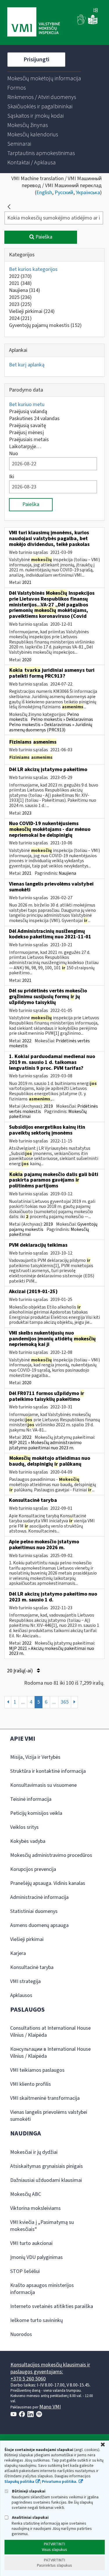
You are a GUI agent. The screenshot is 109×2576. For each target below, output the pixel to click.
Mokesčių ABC (26, 2194)
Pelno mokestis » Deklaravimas (62, 719)
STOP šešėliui (25, 2271)
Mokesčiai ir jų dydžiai (34, 2152)
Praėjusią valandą (28, 412)
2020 (27, 660)
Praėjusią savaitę (27, 426)
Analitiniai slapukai (30, 2517)
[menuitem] (44, 79)
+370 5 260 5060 (28, 2379)
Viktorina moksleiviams (35, 2208)
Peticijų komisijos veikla (36, 1813)
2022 (20, 276)
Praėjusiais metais (29, 440)
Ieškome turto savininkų (36, 2320)
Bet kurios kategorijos (33, 269)
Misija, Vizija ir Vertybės (35, 1757)
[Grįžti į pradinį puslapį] (9, 207)
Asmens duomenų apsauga (39, 1925)
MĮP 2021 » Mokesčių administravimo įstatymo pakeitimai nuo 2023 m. (45, 1445)
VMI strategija (25, 1981)
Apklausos (21, 1995)
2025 (20, 297)
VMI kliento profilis (31, 2084)
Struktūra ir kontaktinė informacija (48, 1771)
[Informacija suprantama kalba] (93, 23)
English (44, 193)
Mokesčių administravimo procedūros (51, 1855)
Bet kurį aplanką (27, 365)
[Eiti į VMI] (34, 22)
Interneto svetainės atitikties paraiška (52, 2306)
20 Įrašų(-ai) (20, 1671)
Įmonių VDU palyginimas (36, 2257)
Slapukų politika (19, 2482)
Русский (64, 193)
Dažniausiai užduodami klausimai (46, 2180)
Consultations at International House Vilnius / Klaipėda (50, 2032)
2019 (48, 1106)
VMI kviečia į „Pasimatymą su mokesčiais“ (42, 2226)
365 (65, 1702)
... (23, 1702)
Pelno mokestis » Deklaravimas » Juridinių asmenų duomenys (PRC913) (51, 727)
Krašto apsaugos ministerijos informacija (42, 2289)
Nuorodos (21, 2334)
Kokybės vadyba (28, 1841)
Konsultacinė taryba (32, 1967)
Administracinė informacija (39, 1897)
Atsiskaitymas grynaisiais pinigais (47, 2166)
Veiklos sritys (24, 1827)
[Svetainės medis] (96, 11)
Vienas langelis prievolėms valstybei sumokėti (49, 2116)
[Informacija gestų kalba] (82, 23)
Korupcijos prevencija (33, 1869)
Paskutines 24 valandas (34, 419)
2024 (20, 318)
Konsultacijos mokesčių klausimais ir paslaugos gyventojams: (50, 2368)
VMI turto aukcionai (31, 2243)
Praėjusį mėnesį (26, 433)
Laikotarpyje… (25, 447)
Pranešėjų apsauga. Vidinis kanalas (48, 1883)
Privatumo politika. (60, 2482)
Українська (88, 193)
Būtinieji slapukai (28, 2491)
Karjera (18, 1953)
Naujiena (25, 290)
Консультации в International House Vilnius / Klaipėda (50, 2053)
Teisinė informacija (31, 1799)
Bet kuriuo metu (27, 405)
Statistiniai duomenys (34, 1911)
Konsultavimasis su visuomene (43, 1785)
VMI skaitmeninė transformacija (45, 2098)
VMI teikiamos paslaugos (37, 2070)
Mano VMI (50, 2407)
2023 (20, 304)
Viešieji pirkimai (32, 311)
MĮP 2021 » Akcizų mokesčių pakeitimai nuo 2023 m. (52, 1651)
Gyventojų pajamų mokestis (45, 325)
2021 (20, 283)
